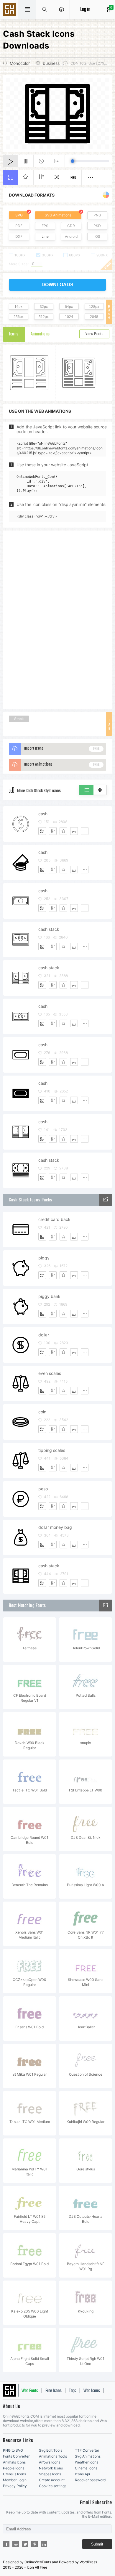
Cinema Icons (86, 2468)
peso (43, 1489)
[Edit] (53, 831)
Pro (73, 178)
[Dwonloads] (74, 831)
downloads (57, 285)
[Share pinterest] (34, 2544)
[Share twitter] (25, 2544)
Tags (73, 2391)
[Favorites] (63, 831)
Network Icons (51, 2468)
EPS (45, 226)
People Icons (14, 2468)
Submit (97, 2544)
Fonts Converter (16, 2456)
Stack (19, 719)
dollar (44, 1335)
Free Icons (54, 2391)
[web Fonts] (106, 1606)
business (51, 63)
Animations (40, 334)
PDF (19, 226)
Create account (52, 2480)
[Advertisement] (57, 619)
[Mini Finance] (106, 1200)
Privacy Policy (15, 2486)
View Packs (94, 334)
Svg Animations (88, 2456)
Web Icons (92, 2391)
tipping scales (52, 1450)
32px (44, 307)
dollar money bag (55, 1527)
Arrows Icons (50, 2462)
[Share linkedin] (44, 2544)
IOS (97, 236)
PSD (97, 226)
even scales (50, 1373)
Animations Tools (53, 2456)
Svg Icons (10, 10)
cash (43, 814)
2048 (94, 317)
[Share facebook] (6, 2544)
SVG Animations (58, 215)
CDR (71, 226)
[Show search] (45, 9)
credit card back (54, 1219)
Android (71, 236)
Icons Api (82, 2474)
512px (44, 317)
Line (45, 236)
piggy (44, 1258)
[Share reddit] (16, 2544)
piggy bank (49, 1296)
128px (94, 307)
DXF (19, 236)
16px (18, 307)
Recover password (90, 2480)
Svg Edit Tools (51, 2450)
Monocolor (20, 63)
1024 (69, 317)
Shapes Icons (50, 2474)
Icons (14, 334)
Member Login (15, 2480)
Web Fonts (30, 2391)
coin (42, 1412)
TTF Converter (87, 2450)
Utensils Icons (14, 2474)
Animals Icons (14, 2462)
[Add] (42, 831)
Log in (85, 10)
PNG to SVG (13, 2450)
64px (69, 307)
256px (19, 317)
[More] (85, 831)
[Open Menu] (61, 9)
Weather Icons (87, 2462)
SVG (19, 215)
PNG (97, 215)
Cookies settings (53, 2486)
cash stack (49, 929)
